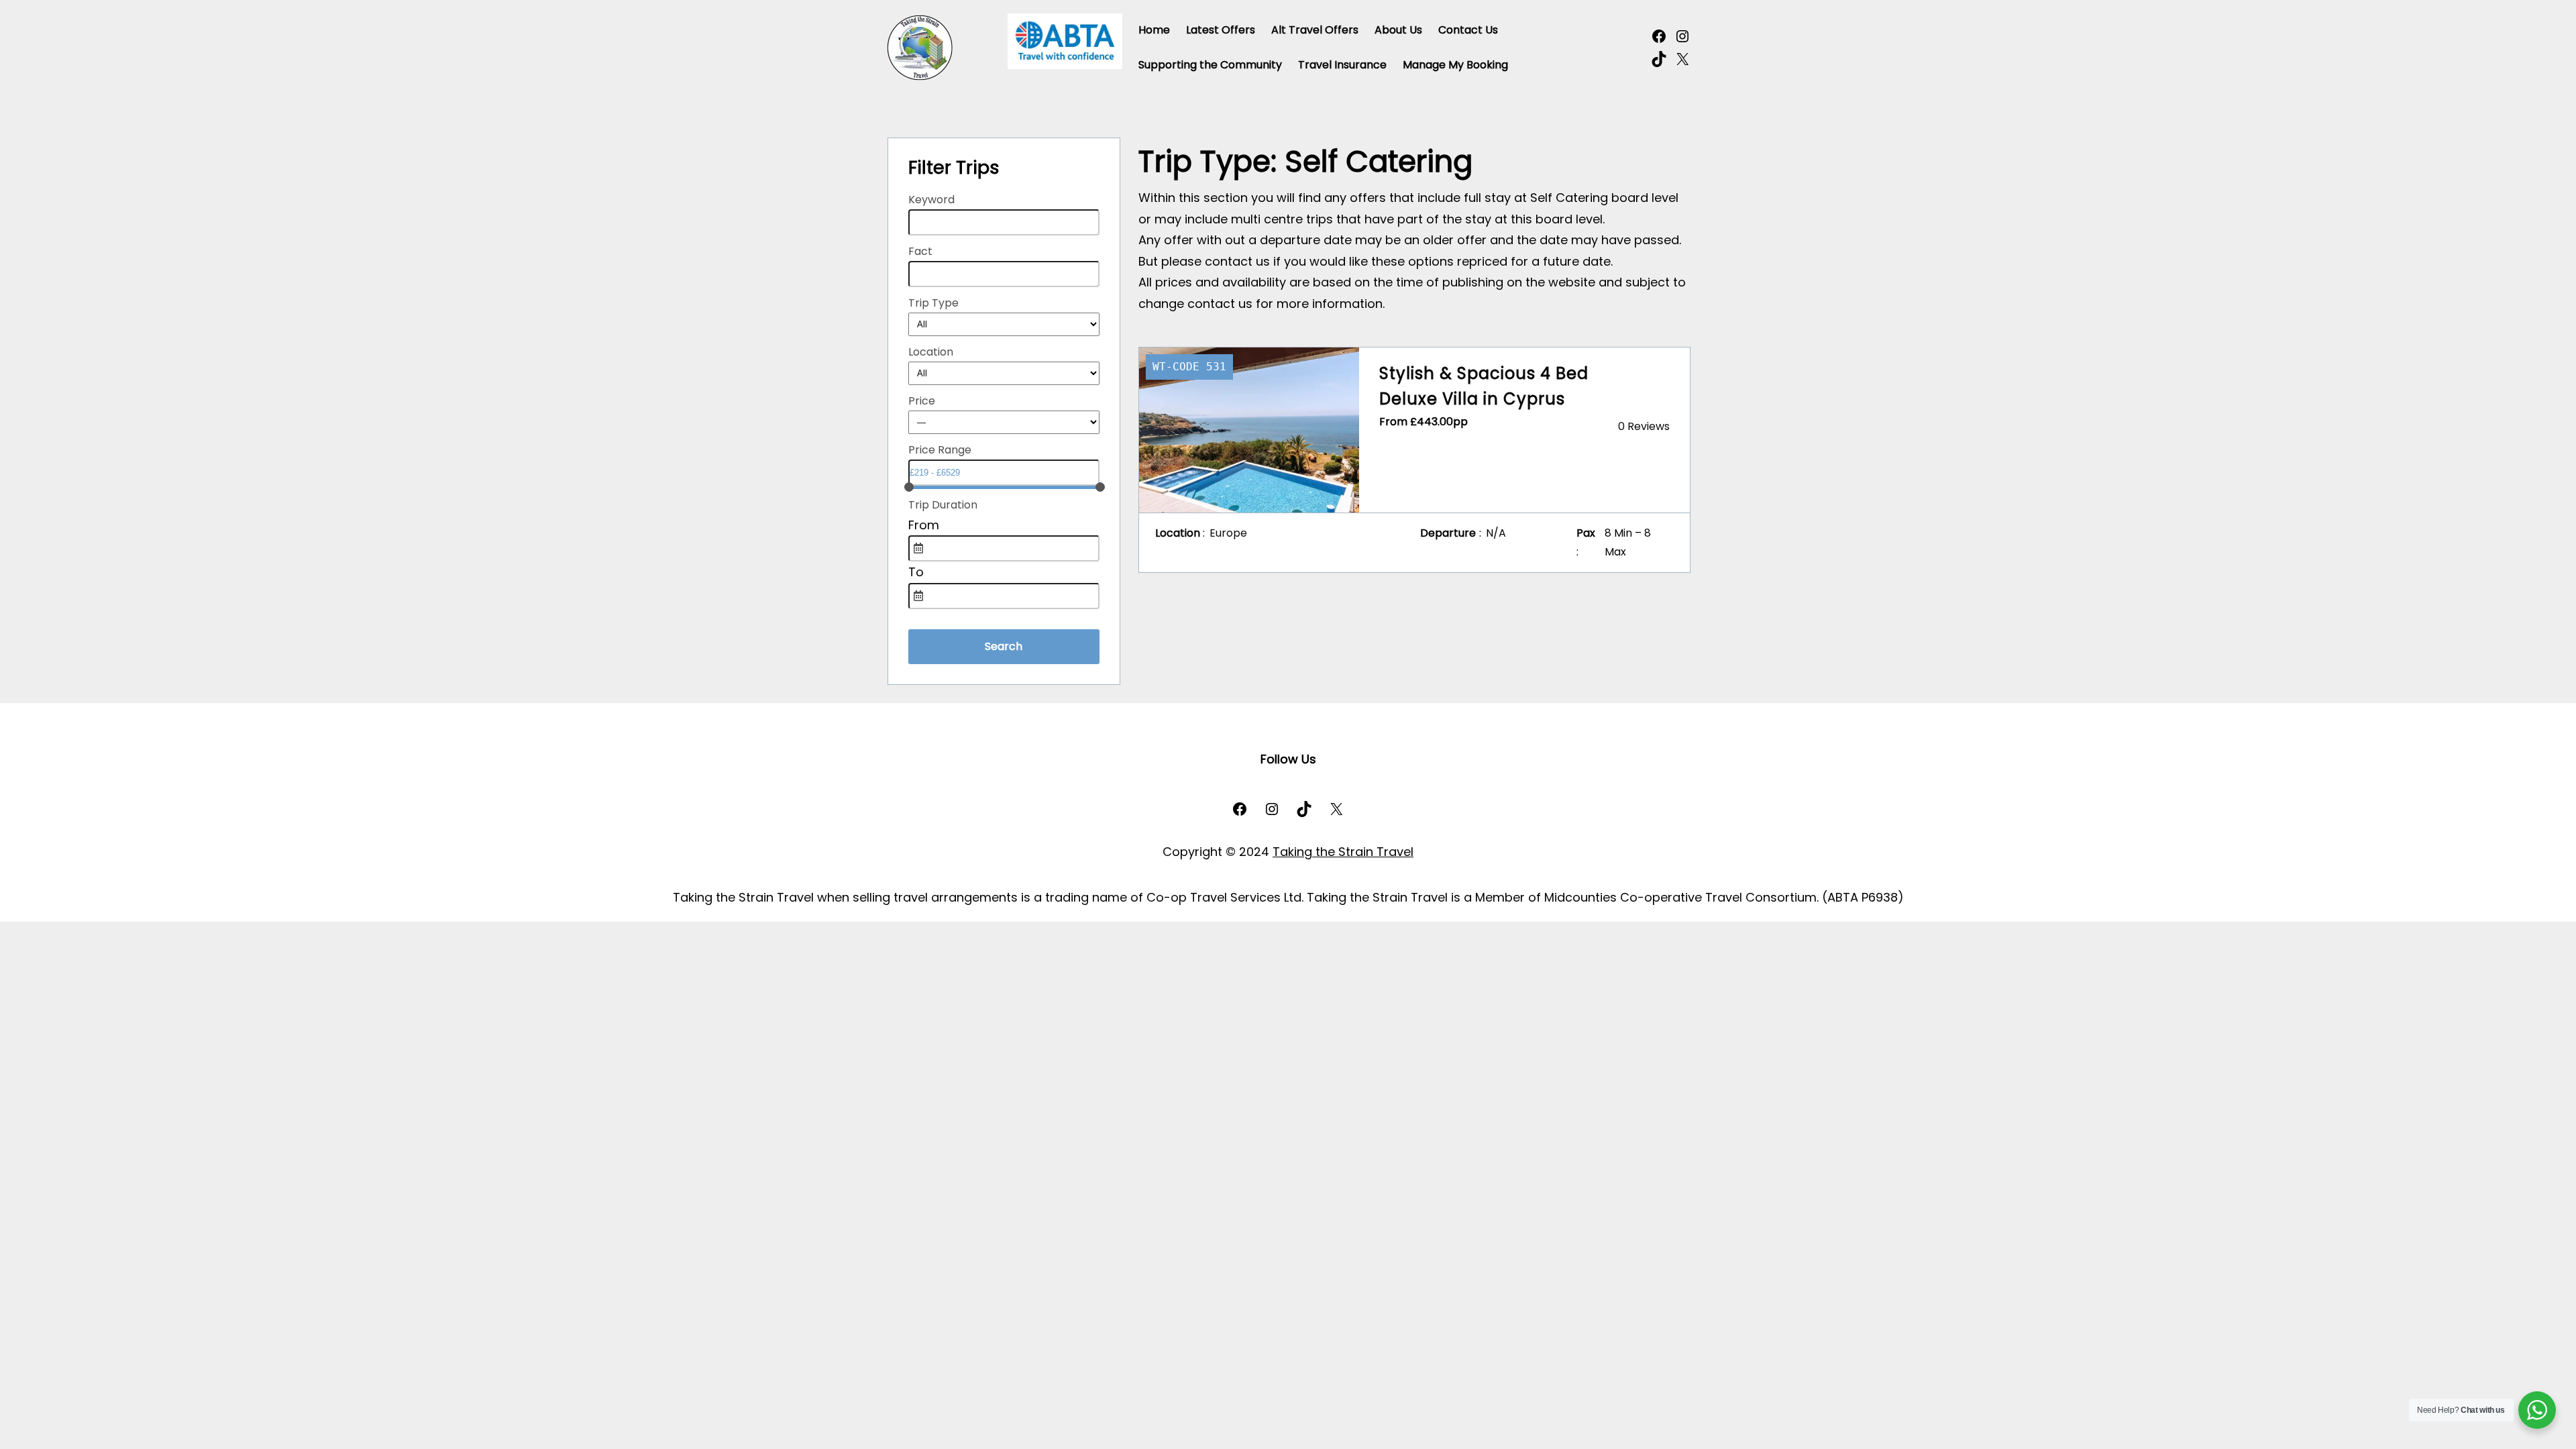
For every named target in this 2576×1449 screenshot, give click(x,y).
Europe (1228, 533)
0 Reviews (1644, 426)
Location (931, 352)
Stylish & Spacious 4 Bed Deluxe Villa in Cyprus (1484, 386)
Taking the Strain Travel (1343, 852)
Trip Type (933, 303)
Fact (920, 251)
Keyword (931, 200)
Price (922, 401)
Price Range (940, 450)
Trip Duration (943, 505)
